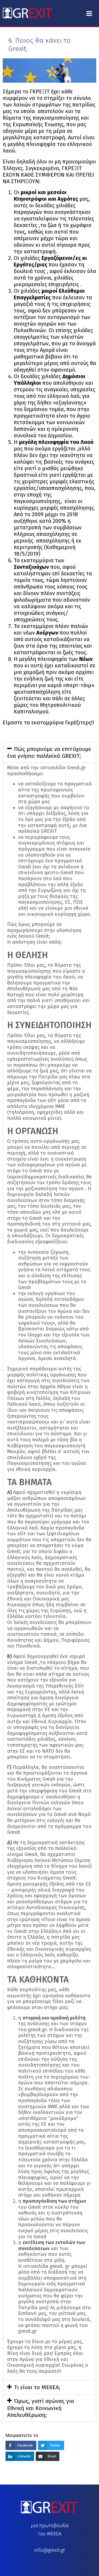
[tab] (50, 753)
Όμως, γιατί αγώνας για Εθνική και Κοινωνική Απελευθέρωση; (41, 2408)
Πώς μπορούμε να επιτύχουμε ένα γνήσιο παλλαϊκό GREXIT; (49, 752)
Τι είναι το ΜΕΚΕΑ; (37, 2387)
